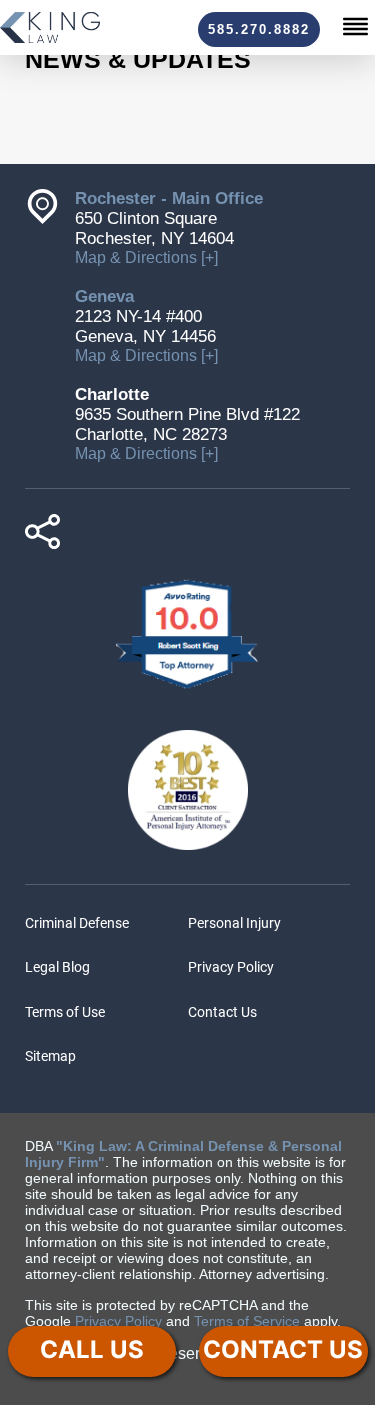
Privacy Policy (231, 967)
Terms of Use (65, 1012)
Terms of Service (247, 1321)
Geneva (104, 296)
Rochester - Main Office (169, 198)
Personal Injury (234, 923)
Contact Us (222, 1012)
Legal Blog (57, 967)
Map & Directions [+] (146, 257)
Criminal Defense (77, 923)
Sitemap (50, 1056)
